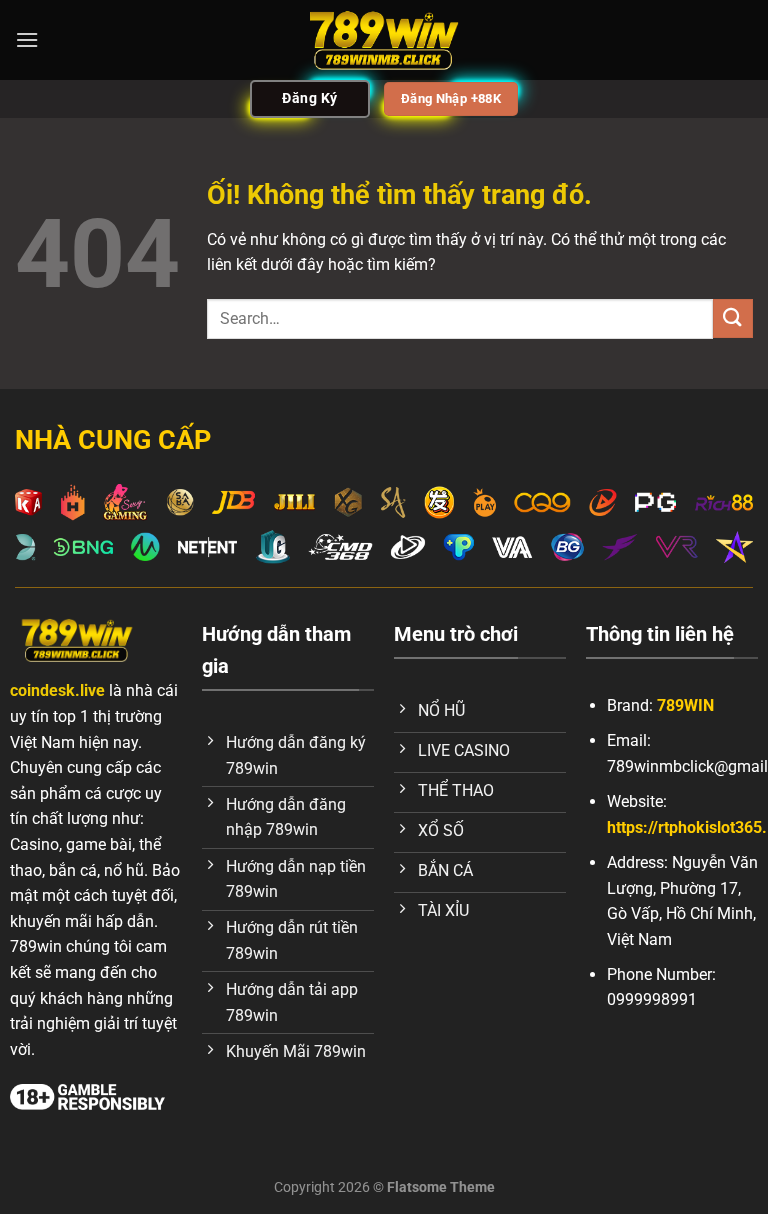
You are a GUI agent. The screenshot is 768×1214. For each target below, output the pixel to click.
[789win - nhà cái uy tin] (384, 40)
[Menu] (27, 39)
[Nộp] (733, 318)
